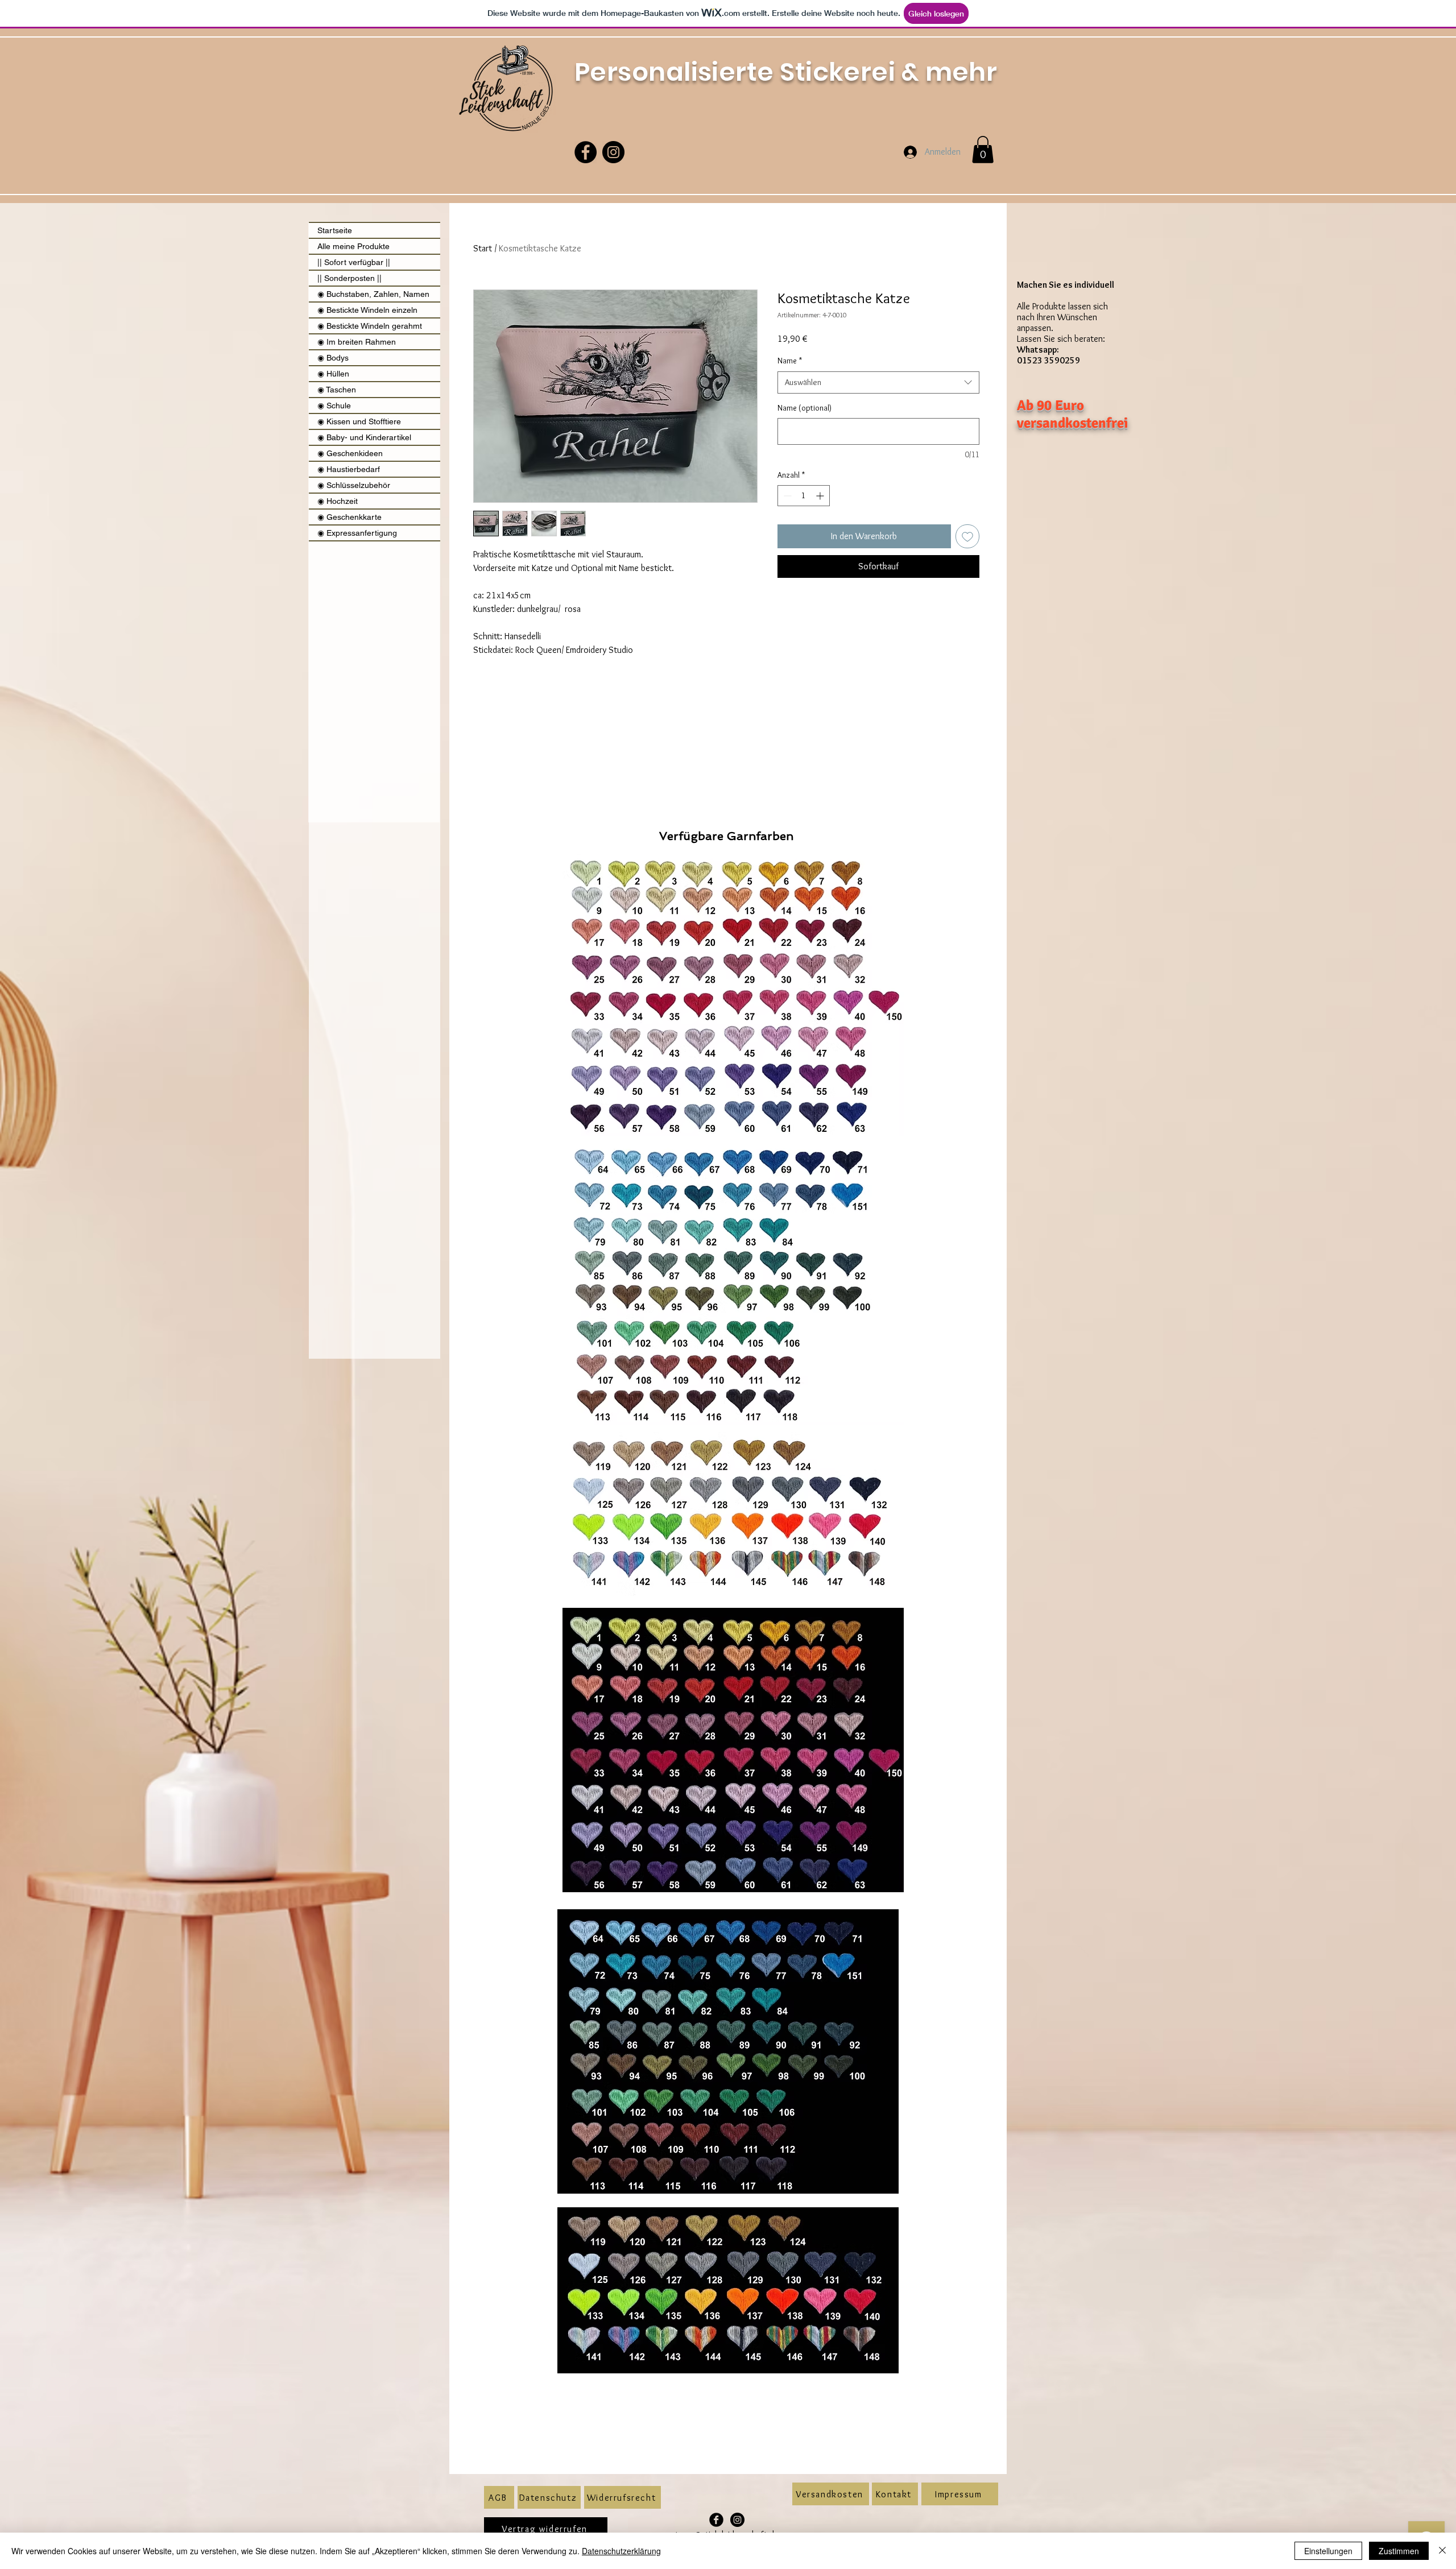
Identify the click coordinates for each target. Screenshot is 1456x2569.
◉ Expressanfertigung (357, 533)
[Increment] (821, 496)
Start (483, 248)
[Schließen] (1442, 2551)
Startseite (335, 230)
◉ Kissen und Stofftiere (359, 421)
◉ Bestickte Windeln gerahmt (370, 326)
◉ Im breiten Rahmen (357, 342)
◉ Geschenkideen (350, 453)
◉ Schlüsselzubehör (354, 485)
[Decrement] (786, 496)
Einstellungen (1328, 2551)
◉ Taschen (337, 390)
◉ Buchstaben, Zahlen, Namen (373, 294)
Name (790, 361)
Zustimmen (1399, 2551)
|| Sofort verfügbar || (354, 262)
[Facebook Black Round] (716, 2520)
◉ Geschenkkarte (349, 517)
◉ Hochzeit (338, 501)
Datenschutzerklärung (621, 2551)
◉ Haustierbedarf (349, 469)
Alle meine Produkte (353, 246)
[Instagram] (613, 152)
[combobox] (878, 382)
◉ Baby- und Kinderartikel (364, 437)
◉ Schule (334, 406)
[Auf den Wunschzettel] (967, 536)
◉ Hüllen (333, 374)
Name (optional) (804, 408)
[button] (983, 150)
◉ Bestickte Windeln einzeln (367, 310)
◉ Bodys (333, 358)
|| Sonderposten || (349, 278)
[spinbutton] (804, 496)
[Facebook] (586, 152)
